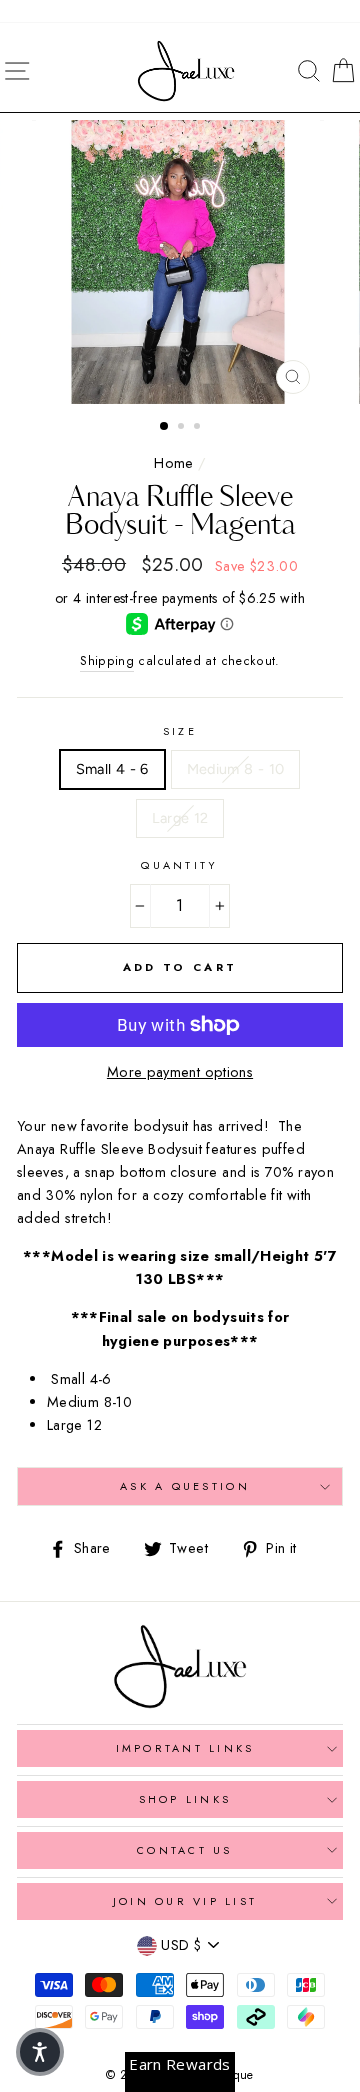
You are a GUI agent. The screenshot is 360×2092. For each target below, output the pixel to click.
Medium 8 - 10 (236, 769)
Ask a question (185, 1486)
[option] (180, 262)
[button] (40, 2052)
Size (180, 731)
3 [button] (199, 428)
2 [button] (183, 428)
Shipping (107, 661)
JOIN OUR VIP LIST (185, 1901)
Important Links (185, 1748)
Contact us (185, 1850)
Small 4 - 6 (112, 769)
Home (173, 463)
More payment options (180, 1072)
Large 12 (180, 818)
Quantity (179, 865)
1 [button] (165, 427)
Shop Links (185, 1799)
